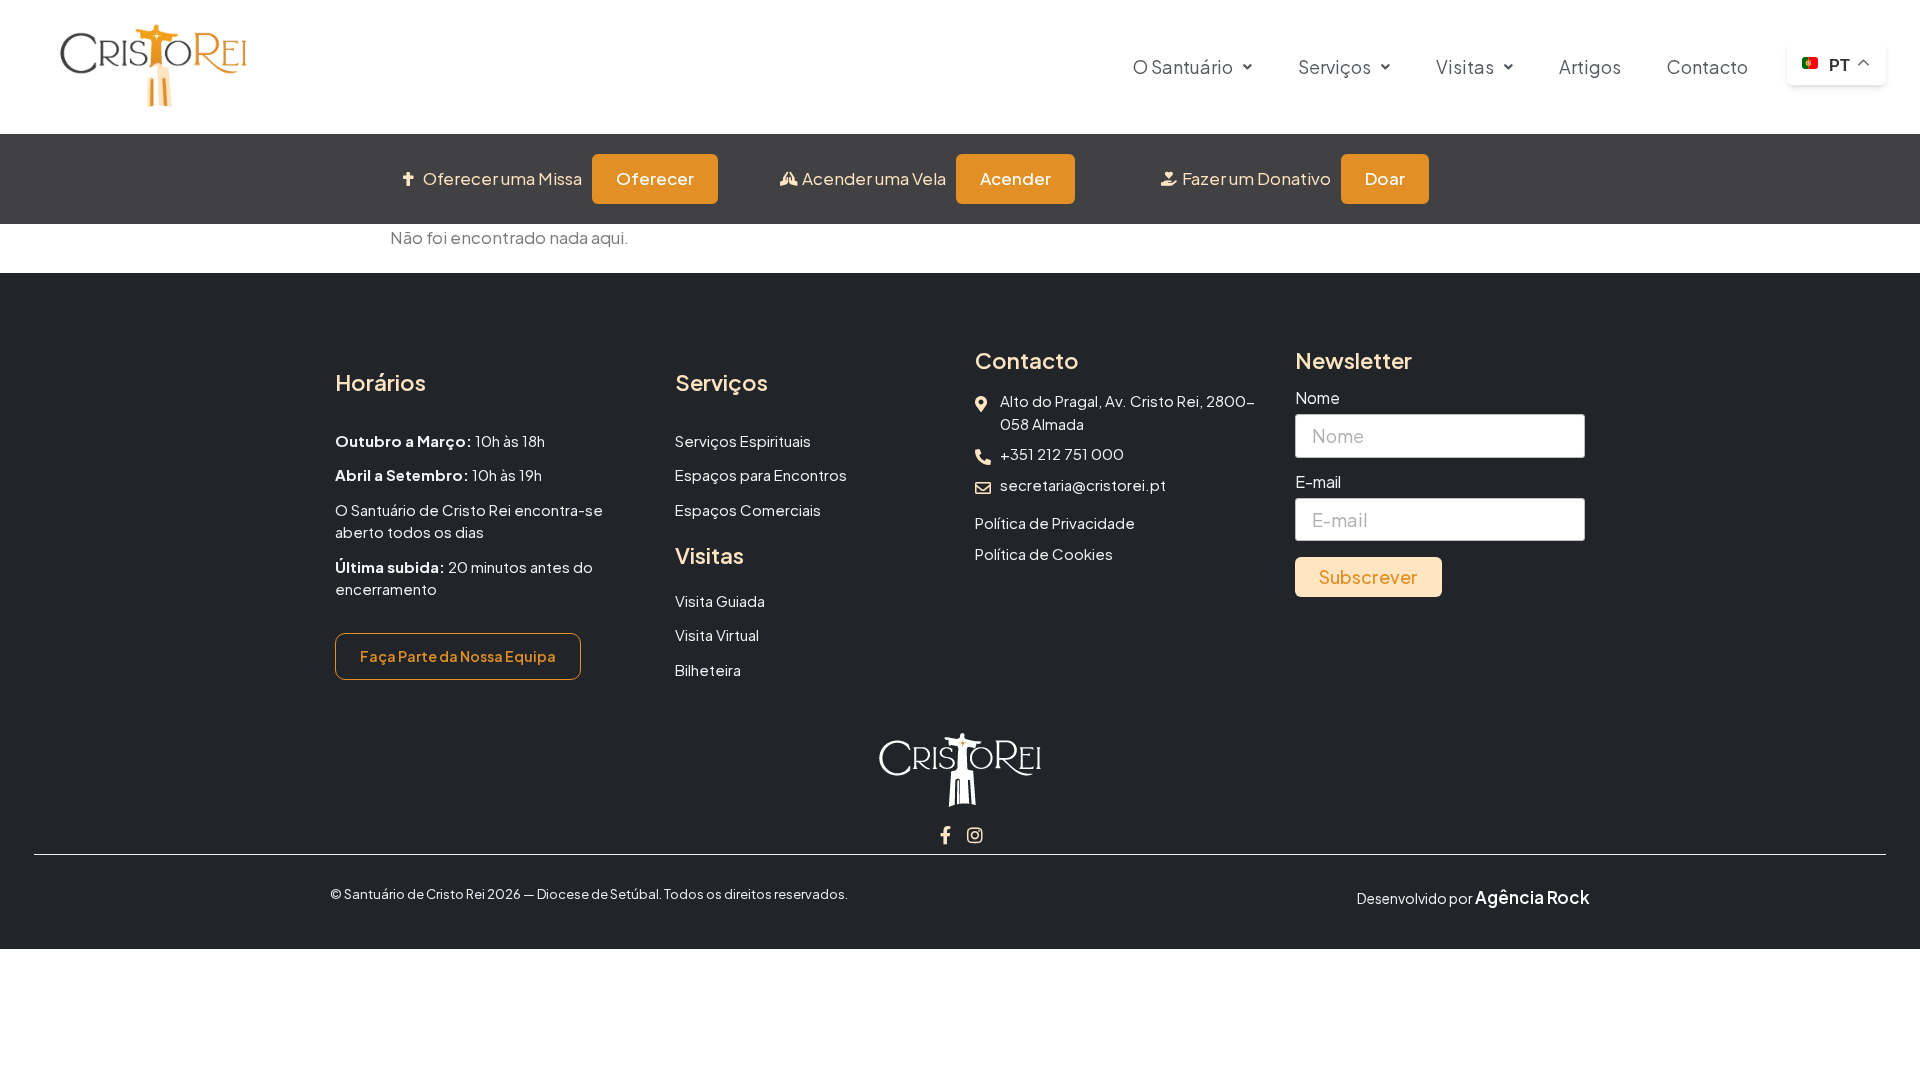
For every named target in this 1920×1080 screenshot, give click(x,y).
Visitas (1465, 66)
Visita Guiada (720, 600)
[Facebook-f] (945, 835)
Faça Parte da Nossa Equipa (458, 656)
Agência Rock (1532, 897)
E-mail (1318, 483)
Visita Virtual (717, 634)
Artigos (1590, 66)
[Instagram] (975, 835)
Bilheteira (708, 669)
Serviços (1334, 66)
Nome (1317, 399)
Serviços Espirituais (743, 440)
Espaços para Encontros (761, 474)
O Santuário (1183, 66)
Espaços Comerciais (748, 509)
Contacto (1707, 66)
